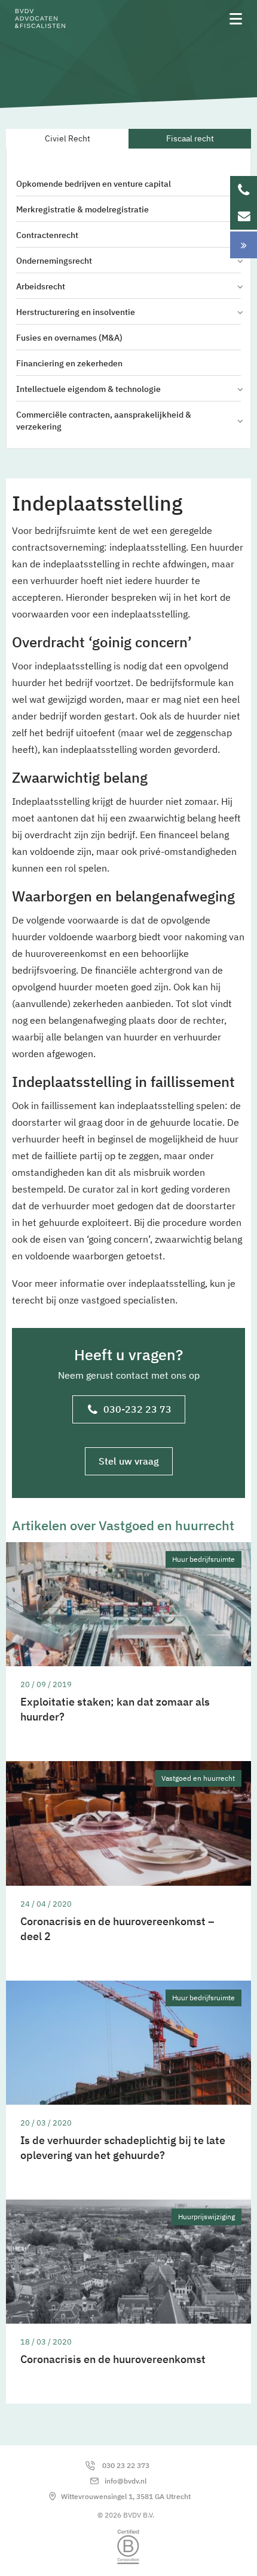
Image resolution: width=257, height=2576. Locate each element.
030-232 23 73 (137, 1409)
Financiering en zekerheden (69, 363)
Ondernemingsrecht (54, 261)
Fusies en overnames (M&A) (69, 338)
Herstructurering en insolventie (76, 312)
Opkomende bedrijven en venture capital (94, 184)
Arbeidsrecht (41, 286)
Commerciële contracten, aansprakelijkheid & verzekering (104, 421)
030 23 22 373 (126, 2465)
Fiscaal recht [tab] (190, 138)
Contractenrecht (47, 235)
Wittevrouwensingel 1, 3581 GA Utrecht (126, 2496)
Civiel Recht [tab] (68, 138)
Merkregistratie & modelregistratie (82, 209)
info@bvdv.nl (126, 2481)
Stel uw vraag (129, 1461)
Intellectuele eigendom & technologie (88, 389)
